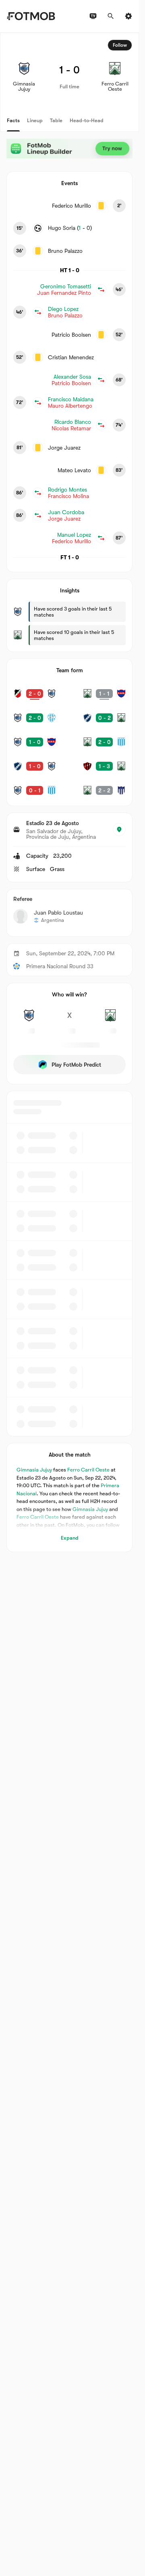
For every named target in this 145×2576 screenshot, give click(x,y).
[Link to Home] (31, 16)
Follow (120, 45)
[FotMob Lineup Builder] (69, 149)
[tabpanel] (69, 792)
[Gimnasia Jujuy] (29, 1020)
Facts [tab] (13, 120)
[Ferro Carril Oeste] (110, 1020)
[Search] (111, 16)
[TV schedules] (93, 16)
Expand (70, 1538)
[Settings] (128, 16)
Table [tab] (56, 120)
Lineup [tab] (35, 120)
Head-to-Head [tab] (87, 120)
